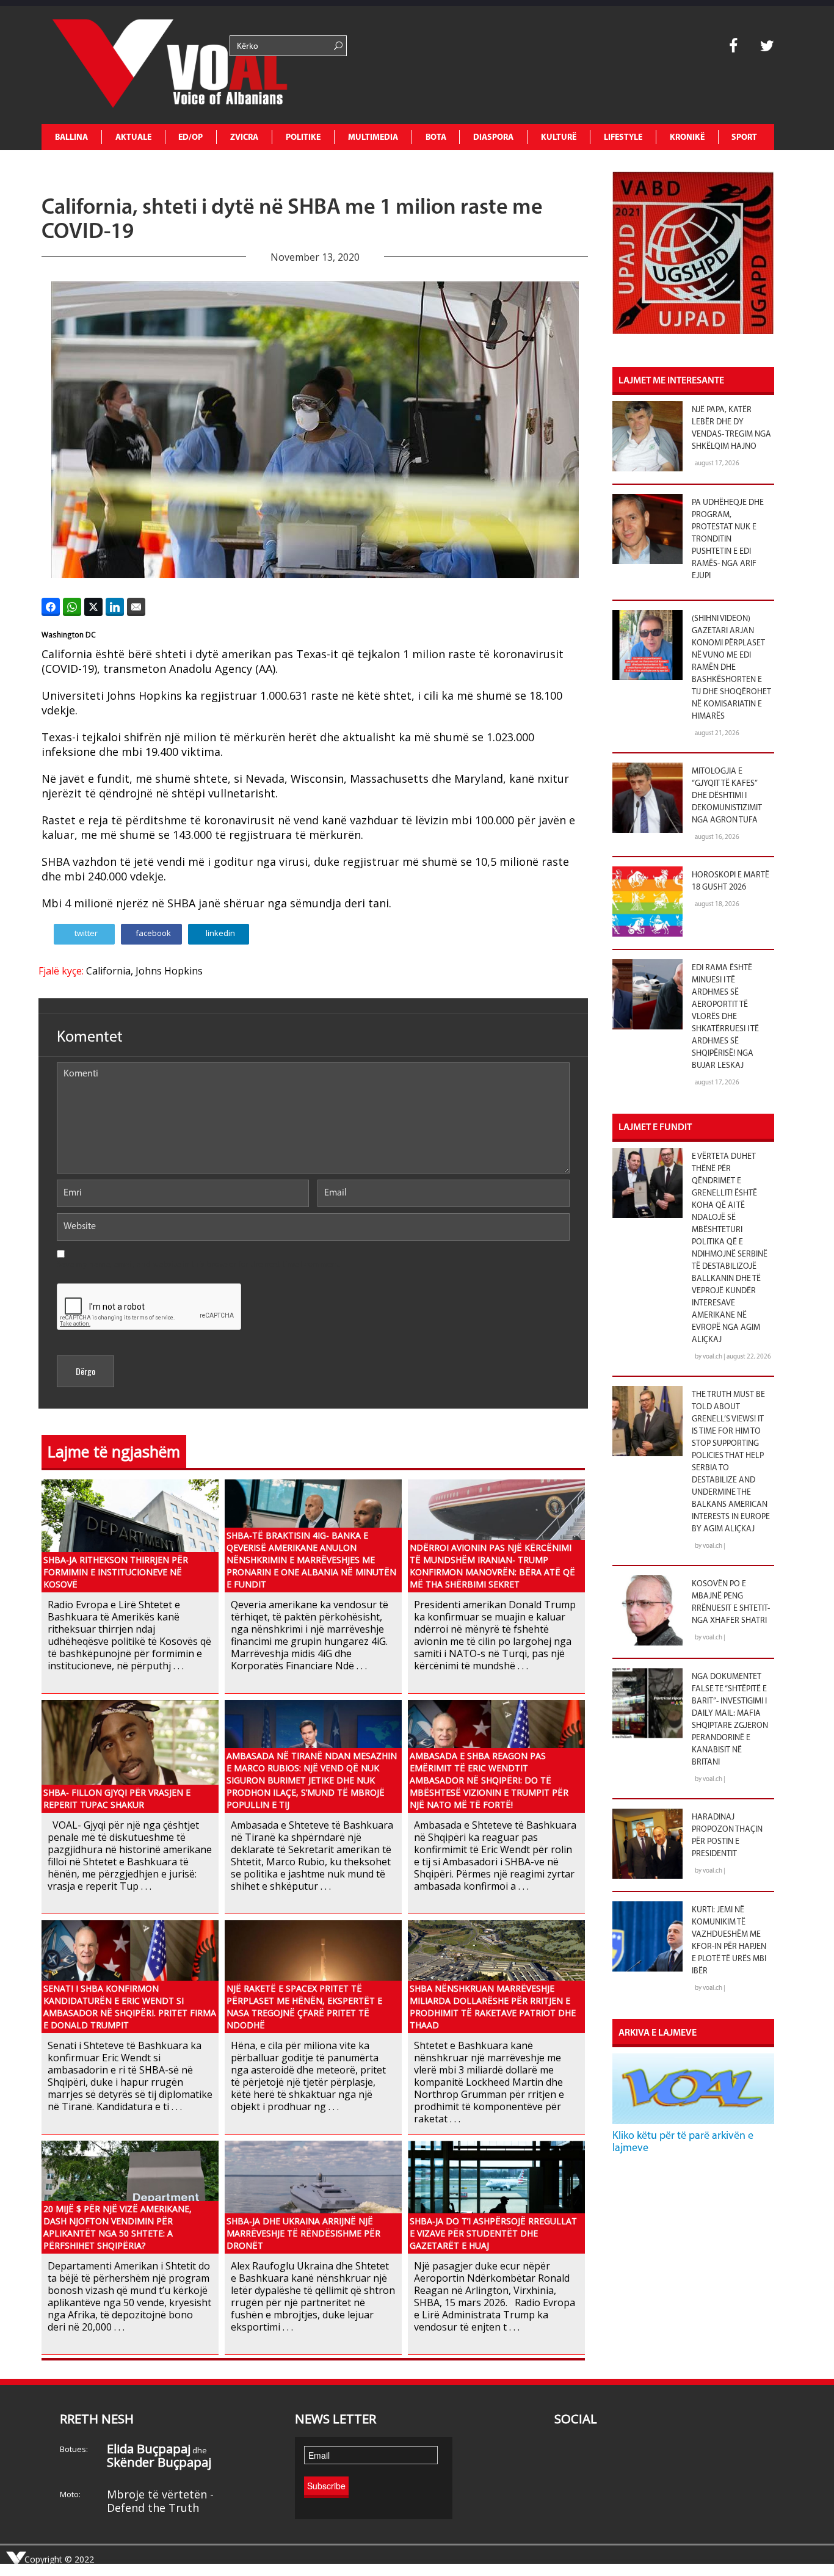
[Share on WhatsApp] (72, 607)
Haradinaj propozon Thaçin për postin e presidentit (727, 1836)
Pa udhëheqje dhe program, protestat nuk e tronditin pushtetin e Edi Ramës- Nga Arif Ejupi (728, 539)
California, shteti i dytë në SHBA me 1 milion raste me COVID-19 (292, 220)
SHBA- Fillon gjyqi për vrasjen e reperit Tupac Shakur (117, 1798)
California (108, 971)
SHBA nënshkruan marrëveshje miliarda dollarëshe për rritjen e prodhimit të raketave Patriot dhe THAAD (493, 2007)
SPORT (744, 138)
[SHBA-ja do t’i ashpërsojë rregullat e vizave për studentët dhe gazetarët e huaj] (496, 2196)
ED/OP (190, 138)
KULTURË (559, 138)
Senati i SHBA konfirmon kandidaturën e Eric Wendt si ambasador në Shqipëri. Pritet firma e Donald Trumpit (130, 2007)
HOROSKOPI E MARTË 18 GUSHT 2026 (731, 881)
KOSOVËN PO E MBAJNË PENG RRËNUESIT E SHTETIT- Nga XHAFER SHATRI (731, 1602)
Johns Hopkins (169, 971)
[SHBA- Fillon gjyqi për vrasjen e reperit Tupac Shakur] (130, 1755)
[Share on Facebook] (51, 607)
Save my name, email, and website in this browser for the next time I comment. (199, 1265)
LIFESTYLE (623, 138)
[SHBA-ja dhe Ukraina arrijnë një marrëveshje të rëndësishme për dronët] (313, 2196)
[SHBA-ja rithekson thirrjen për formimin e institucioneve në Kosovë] (130, 1535)
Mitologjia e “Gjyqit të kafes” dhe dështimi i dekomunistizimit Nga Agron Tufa (727, 796)
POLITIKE (303, 138)
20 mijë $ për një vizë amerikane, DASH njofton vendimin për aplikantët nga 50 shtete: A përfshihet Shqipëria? (118, 2227)
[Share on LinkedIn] (115, 607)
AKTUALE (133, 138)
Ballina (71, 138)
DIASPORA (493, 138)
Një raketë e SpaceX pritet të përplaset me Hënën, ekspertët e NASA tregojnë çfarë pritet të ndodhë (304, 2007)
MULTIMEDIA (373, 138)
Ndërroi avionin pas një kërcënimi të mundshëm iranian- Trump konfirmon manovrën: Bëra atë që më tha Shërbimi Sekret (492, 1566)
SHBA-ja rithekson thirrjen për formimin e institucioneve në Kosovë (116, 1572)
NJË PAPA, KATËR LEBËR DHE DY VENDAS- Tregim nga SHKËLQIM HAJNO (731, 428)
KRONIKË (687, 138)
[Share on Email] (136, 607)
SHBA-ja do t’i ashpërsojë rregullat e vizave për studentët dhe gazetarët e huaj (493, 2233)
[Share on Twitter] (93, 607)
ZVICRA (244, 138)
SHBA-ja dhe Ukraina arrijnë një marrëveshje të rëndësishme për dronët (303, 2233)
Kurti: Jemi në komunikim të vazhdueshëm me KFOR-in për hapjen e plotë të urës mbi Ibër (729, 1941)
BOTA (436, 138)
